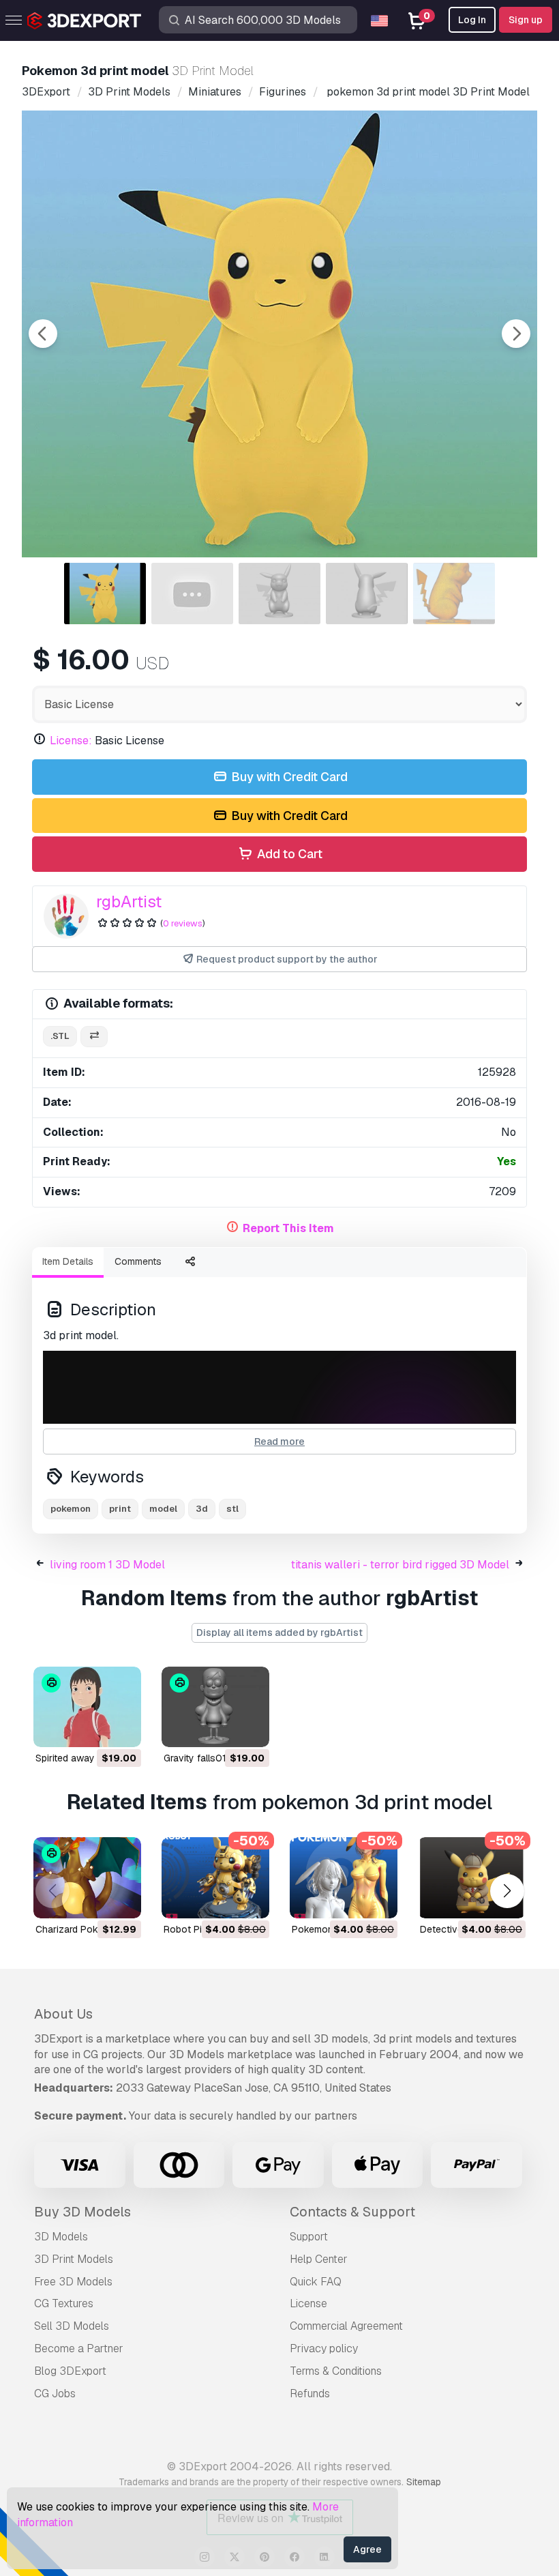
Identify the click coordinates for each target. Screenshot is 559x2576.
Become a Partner (79, 2348)
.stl (60, 1036)
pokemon (71, 1509)
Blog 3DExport (70, 2371)
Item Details (68, 1261)
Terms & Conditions (336, 2371)
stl (232, 1509)
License (308, 2303)
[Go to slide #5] (454, 594)
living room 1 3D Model (107, 1565)
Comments (138, 1261)
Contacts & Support (352, 2212)
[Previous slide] (43, 334)
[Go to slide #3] (279, 594)
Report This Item (288, 1228)
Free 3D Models (73, 2282)
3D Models (61, 2237)
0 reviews (183, 923)
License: (71, 741)
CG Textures (64, 2303)
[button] (507, 1891)
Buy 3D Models (82, 2212)
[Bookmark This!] (121, 1728)
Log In (472, 20)
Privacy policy (324, 2348)
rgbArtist (129, 902)
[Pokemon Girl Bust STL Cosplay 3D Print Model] (344, 1878)
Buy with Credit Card (288, 777)
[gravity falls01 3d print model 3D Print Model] (215, 1707)
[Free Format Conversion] (94, 1037)
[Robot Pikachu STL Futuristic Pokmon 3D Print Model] (215, 1878)
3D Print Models (74, 2259)
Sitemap (424, 2482)
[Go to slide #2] (192, 594)
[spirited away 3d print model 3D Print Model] (87, 1707)
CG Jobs (55, 2394)
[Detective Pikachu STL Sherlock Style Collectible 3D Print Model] (472, 1878)
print (120, 1509)
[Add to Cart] (93, 1728)
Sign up (526, 20)
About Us (63, 2014)
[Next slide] (516, 334)
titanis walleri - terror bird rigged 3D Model (400, 1565)
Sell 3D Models (72, 2326)
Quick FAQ (316, 2282)
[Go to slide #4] (367, 594)
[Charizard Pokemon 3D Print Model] (87, 1878)
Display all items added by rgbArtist (279, 1633)
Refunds (310, 2394)
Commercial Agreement (346, 2326)
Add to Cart (288, 854)
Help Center (319, 2259)
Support (309, 2237)
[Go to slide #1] (105, 594)
